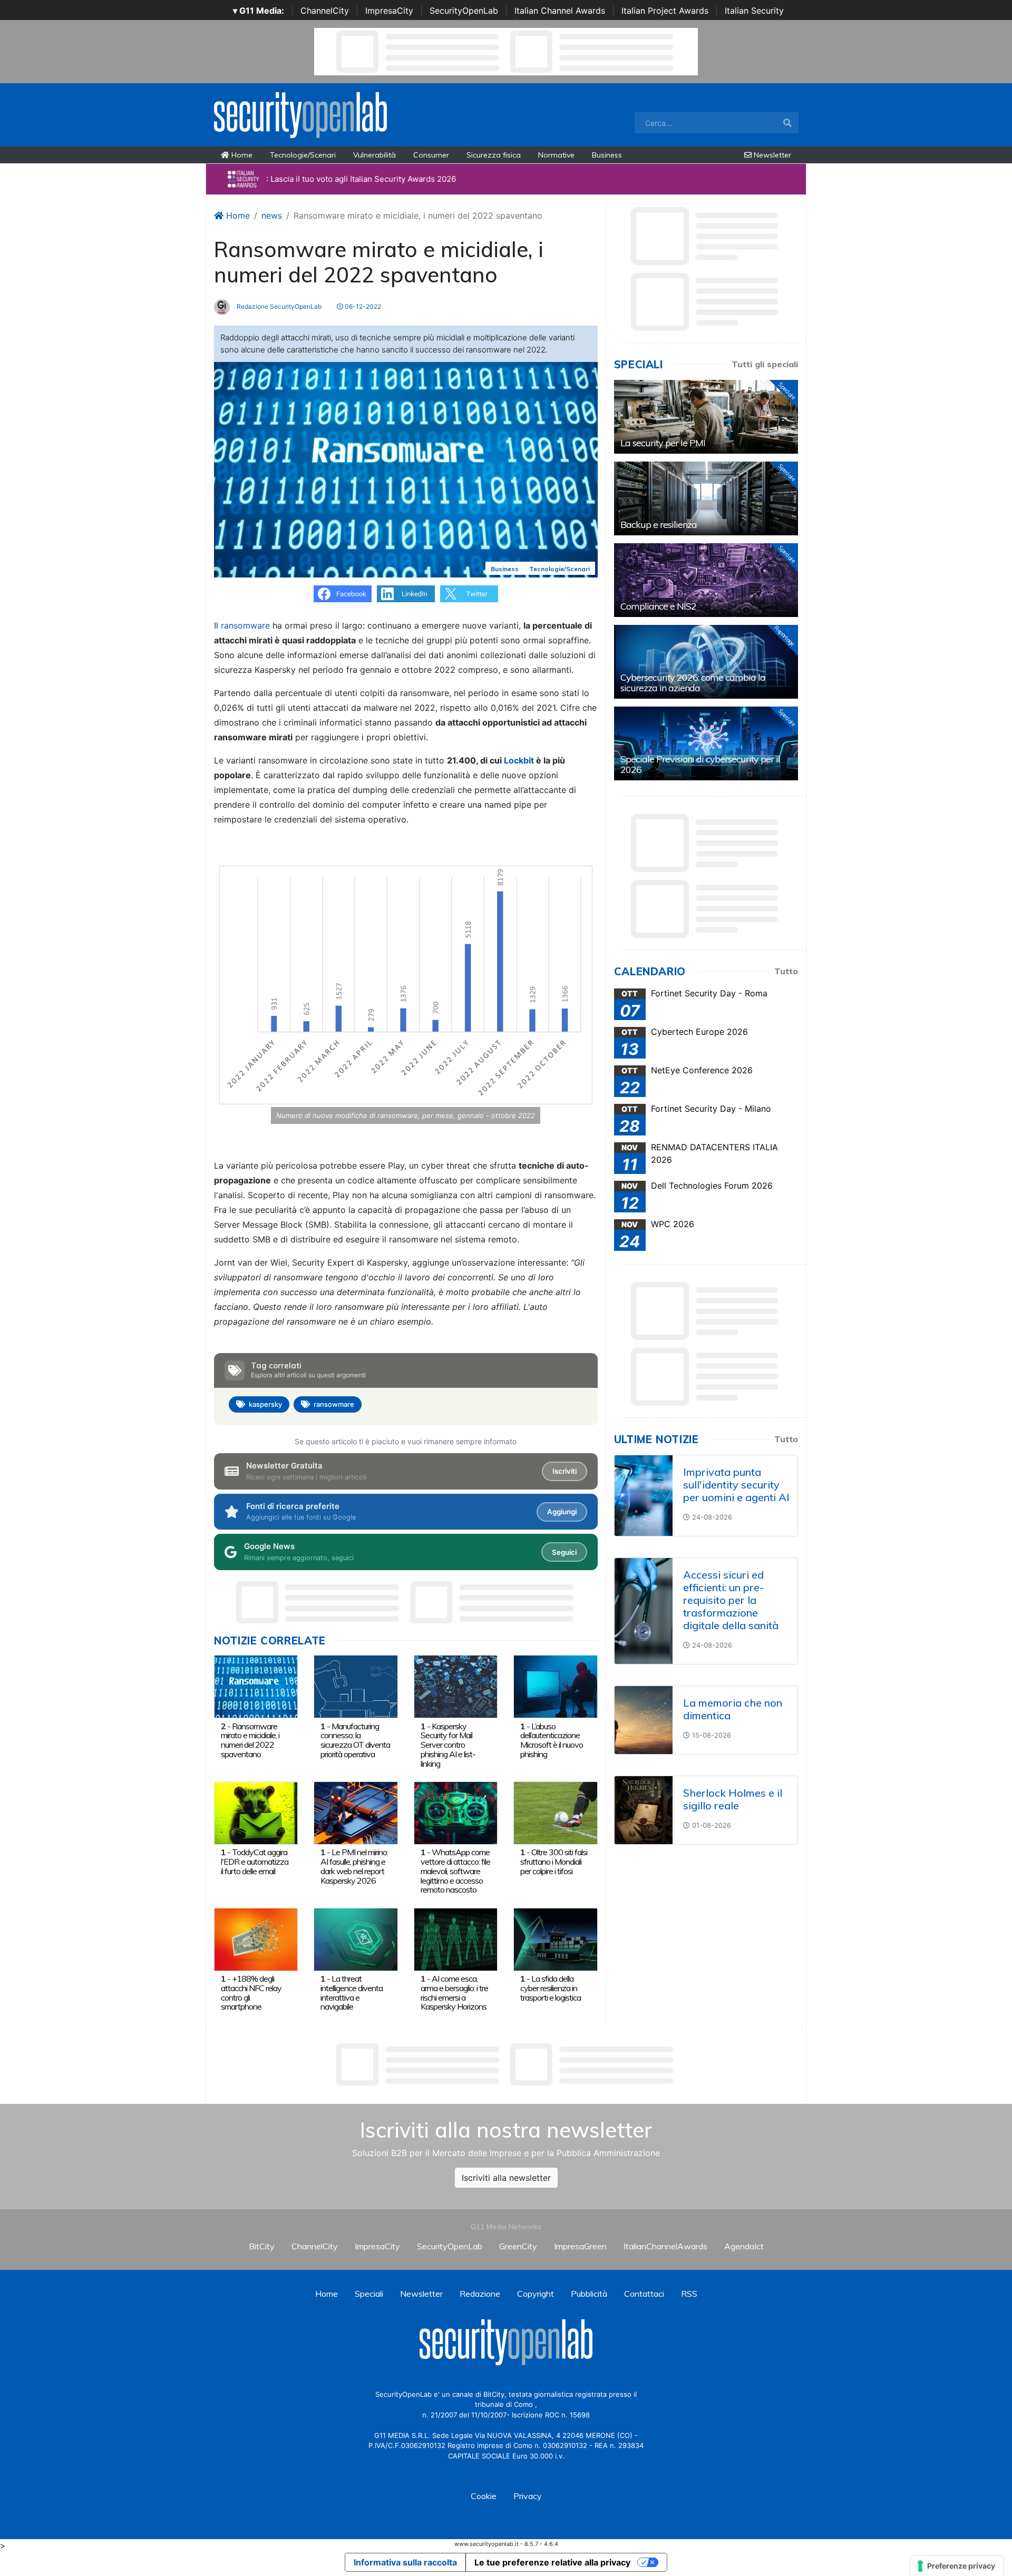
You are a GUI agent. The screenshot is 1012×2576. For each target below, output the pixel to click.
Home (241, 155)
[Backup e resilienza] (706, 498)
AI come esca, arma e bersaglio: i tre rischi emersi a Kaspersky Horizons (454, 1992)
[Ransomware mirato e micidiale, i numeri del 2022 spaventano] (256, 1686)
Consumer (431, 155)
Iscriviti (565, 1471)
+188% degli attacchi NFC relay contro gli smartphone (251, 1992)
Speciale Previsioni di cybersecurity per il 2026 (700, 764)
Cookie (484, 2496)
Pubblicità (589, 2294)
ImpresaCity (389, 11)
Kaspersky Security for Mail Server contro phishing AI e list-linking (448, 1745)
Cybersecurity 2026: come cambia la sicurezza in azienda (693, 683)
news (272, 216)
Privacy (528, 2496)
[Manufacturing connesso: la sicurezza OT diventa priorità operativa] (356, 1686)
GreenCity (518, 2246)
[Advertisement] (506, 2064)
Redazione (480, 2294)
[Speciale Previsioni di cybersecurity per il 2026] (706, 743)
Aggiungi (562, 1512)
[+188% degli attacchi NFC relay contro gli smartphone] (256, 1938)
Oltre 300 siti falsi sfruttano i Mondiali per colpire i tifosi (554, 1862)
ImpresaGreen (580, 2246)
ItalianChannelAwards (665, 2246)
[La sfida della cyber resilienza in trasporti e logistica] (555, 1938)
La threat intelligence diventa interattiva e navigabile (352, 1992)
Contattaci (644, 2294)
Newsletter (771, 155)
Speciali (369, 2294)
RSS (689, 2294)
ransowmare (334, 1404)
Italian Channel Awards (560, 11)
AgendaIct (744, 2246)
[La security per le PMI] (706, 417)
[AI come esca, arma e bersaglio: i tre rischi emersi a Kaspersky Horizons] (456, 1938)
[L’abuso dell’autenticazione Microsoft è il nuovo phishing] (555, 1686)
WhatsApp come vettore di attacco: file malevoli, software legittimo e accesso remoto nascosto (455, 1871)
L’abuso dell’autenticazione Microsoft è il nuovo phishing (552, 1740)
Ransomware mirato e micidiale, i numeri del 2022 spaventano (250, 1740)
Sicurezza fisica (494, 155)
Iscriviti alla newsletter (506, 2178)
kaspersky (265, 1404)
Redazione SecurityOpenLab (278, 306)
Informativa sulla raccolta (405, 2562)
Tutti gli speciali (765, 364)
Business (607, 155)
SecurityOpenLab (464, 11)
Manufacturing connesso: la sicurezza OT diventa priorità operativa (355, 1740)
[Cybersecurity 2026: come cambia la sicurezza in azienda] (706, 662)
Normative (556, 155)
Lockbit (519, 760)
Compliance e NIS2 (658, 606)
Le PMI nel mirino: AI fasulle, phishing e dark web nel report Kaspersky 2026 (354, 1866)
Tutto (786, 971)
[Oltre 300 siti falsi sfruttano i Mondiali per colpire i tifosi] (555, 1812)
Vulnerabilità (374, 155)
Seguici (564, 1552)
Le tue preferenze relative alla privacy (552, 2562)
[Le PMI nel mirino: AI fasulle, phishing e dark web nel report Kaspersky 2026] (356, 1812)
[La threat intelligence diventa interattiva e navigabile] (356, 1938)
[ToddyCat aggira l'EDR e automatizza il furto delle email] (256, 1812)
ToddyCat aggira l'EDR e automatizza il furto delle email (255, 1862)
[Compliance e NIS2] (706, 580)
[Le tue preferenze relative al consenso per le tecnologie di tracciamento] (957, 2566)
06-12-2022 (362, 306)
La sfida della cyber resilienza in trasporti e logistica (551, 1988)
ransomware (245, 625)
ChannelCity (325, 11)
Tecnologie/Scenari (303, 155)
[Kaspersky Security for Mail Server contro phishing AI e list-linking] (456, 1686)
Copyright (536, 2294)
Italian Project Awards (665, 11)
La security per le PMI (663, 443)
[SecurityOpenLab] (300, 114)
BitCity (262, 2246)
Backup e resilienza (659, 525)
